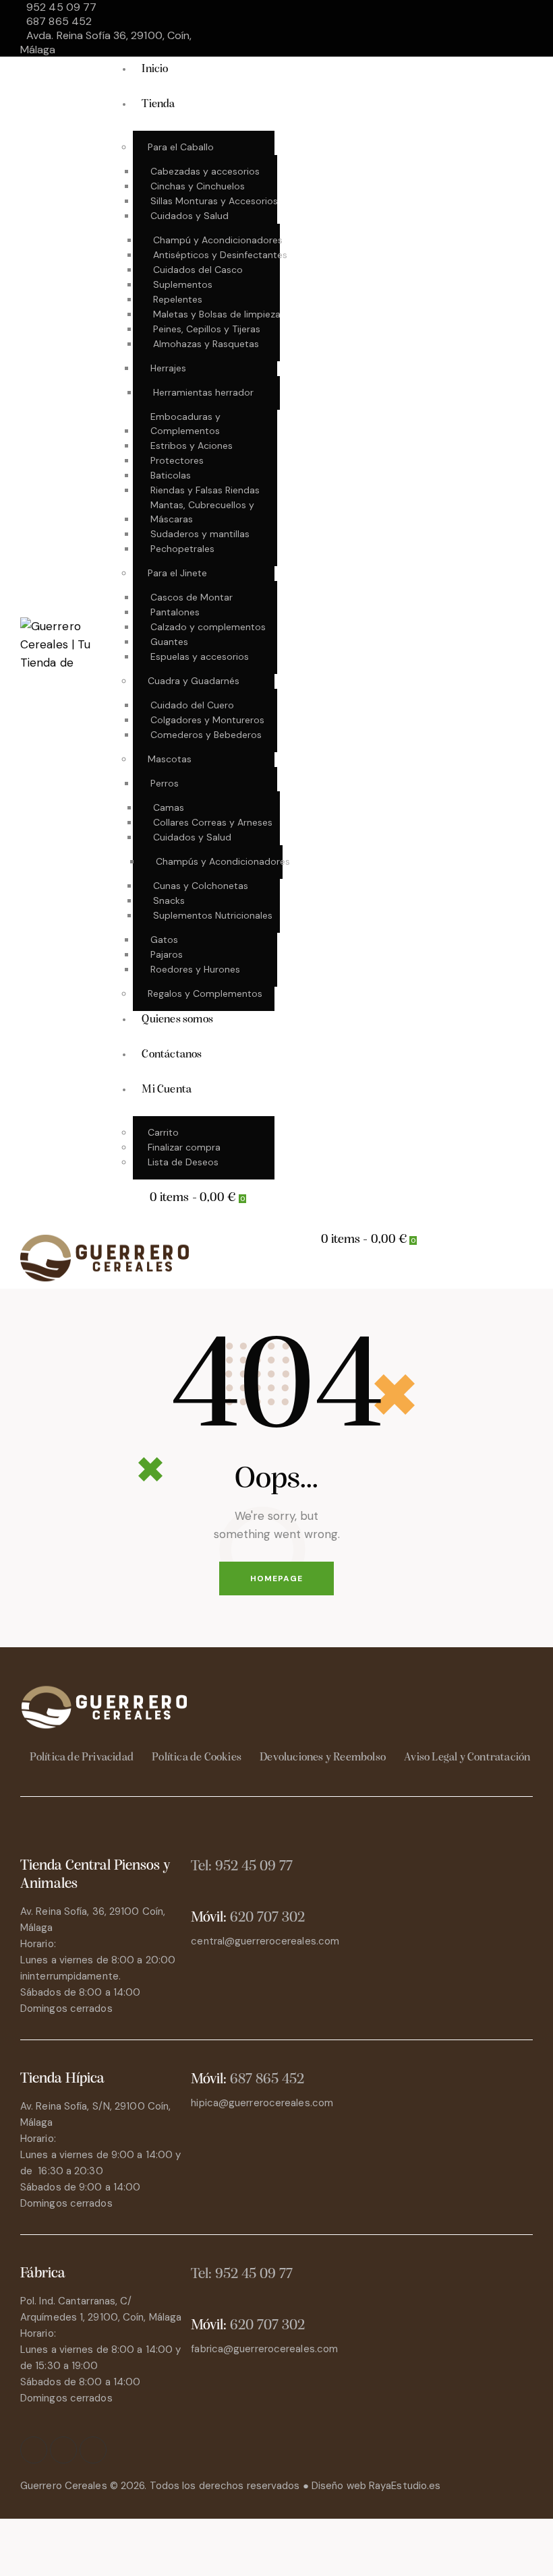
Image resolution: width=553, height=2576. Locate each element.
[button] (295, 1276)
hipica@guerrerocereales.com (262, 2103)
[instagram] (492, 16)
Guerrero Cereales (65, 2486)
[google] (459, 41)
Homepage (276, 1578)
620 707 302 (267, 1918)
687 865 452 (267, 2080)
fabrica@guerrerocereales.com (264, 2349)
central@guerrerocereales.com (265, 1941)
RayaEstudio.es (405, 2486)
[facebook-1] (459, 16)
